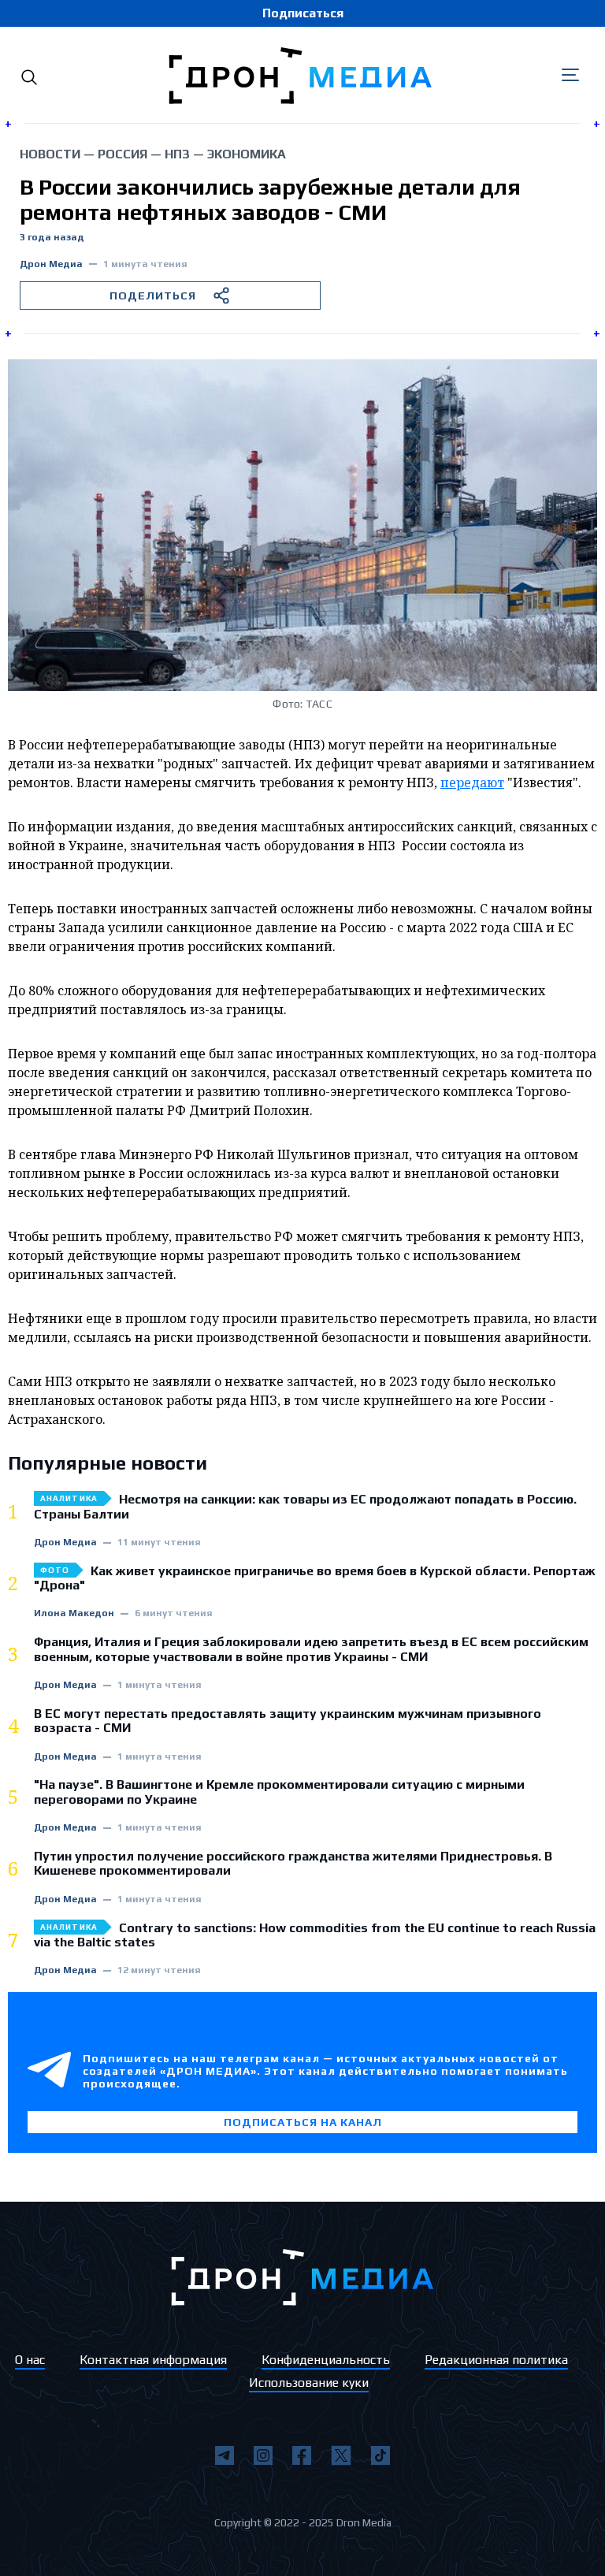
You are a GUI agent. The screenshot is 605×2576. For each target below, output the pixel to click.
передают (472, 782)
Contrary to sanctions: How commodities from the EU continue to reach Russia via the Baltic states (315, 1935)
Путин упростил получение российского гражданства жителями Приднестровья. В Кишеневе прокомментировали (293, 1864)
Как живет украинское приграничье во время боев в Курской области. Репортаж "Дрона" (315, 1578)
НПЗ (177, 154)
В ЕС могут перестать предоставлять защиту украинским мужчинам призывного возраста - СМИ (288, 1721)
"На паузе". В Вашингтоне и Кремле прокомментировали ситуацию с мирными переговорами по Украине (279, 1792)
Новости (50, 154)
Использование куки (309, 2383)
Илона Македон (74, 1613)
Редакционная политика (496, 2360)
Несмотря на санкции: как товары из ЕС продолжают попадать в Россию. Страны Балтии (305, 1507)
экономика (247, 154)
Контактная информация (153, 2360)
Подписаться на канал (303, 2122)
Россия (122, 154)
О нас (30, 2360)
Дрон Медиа (51, 264)
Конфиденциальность (326, 2360)
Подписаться (303, 13)
